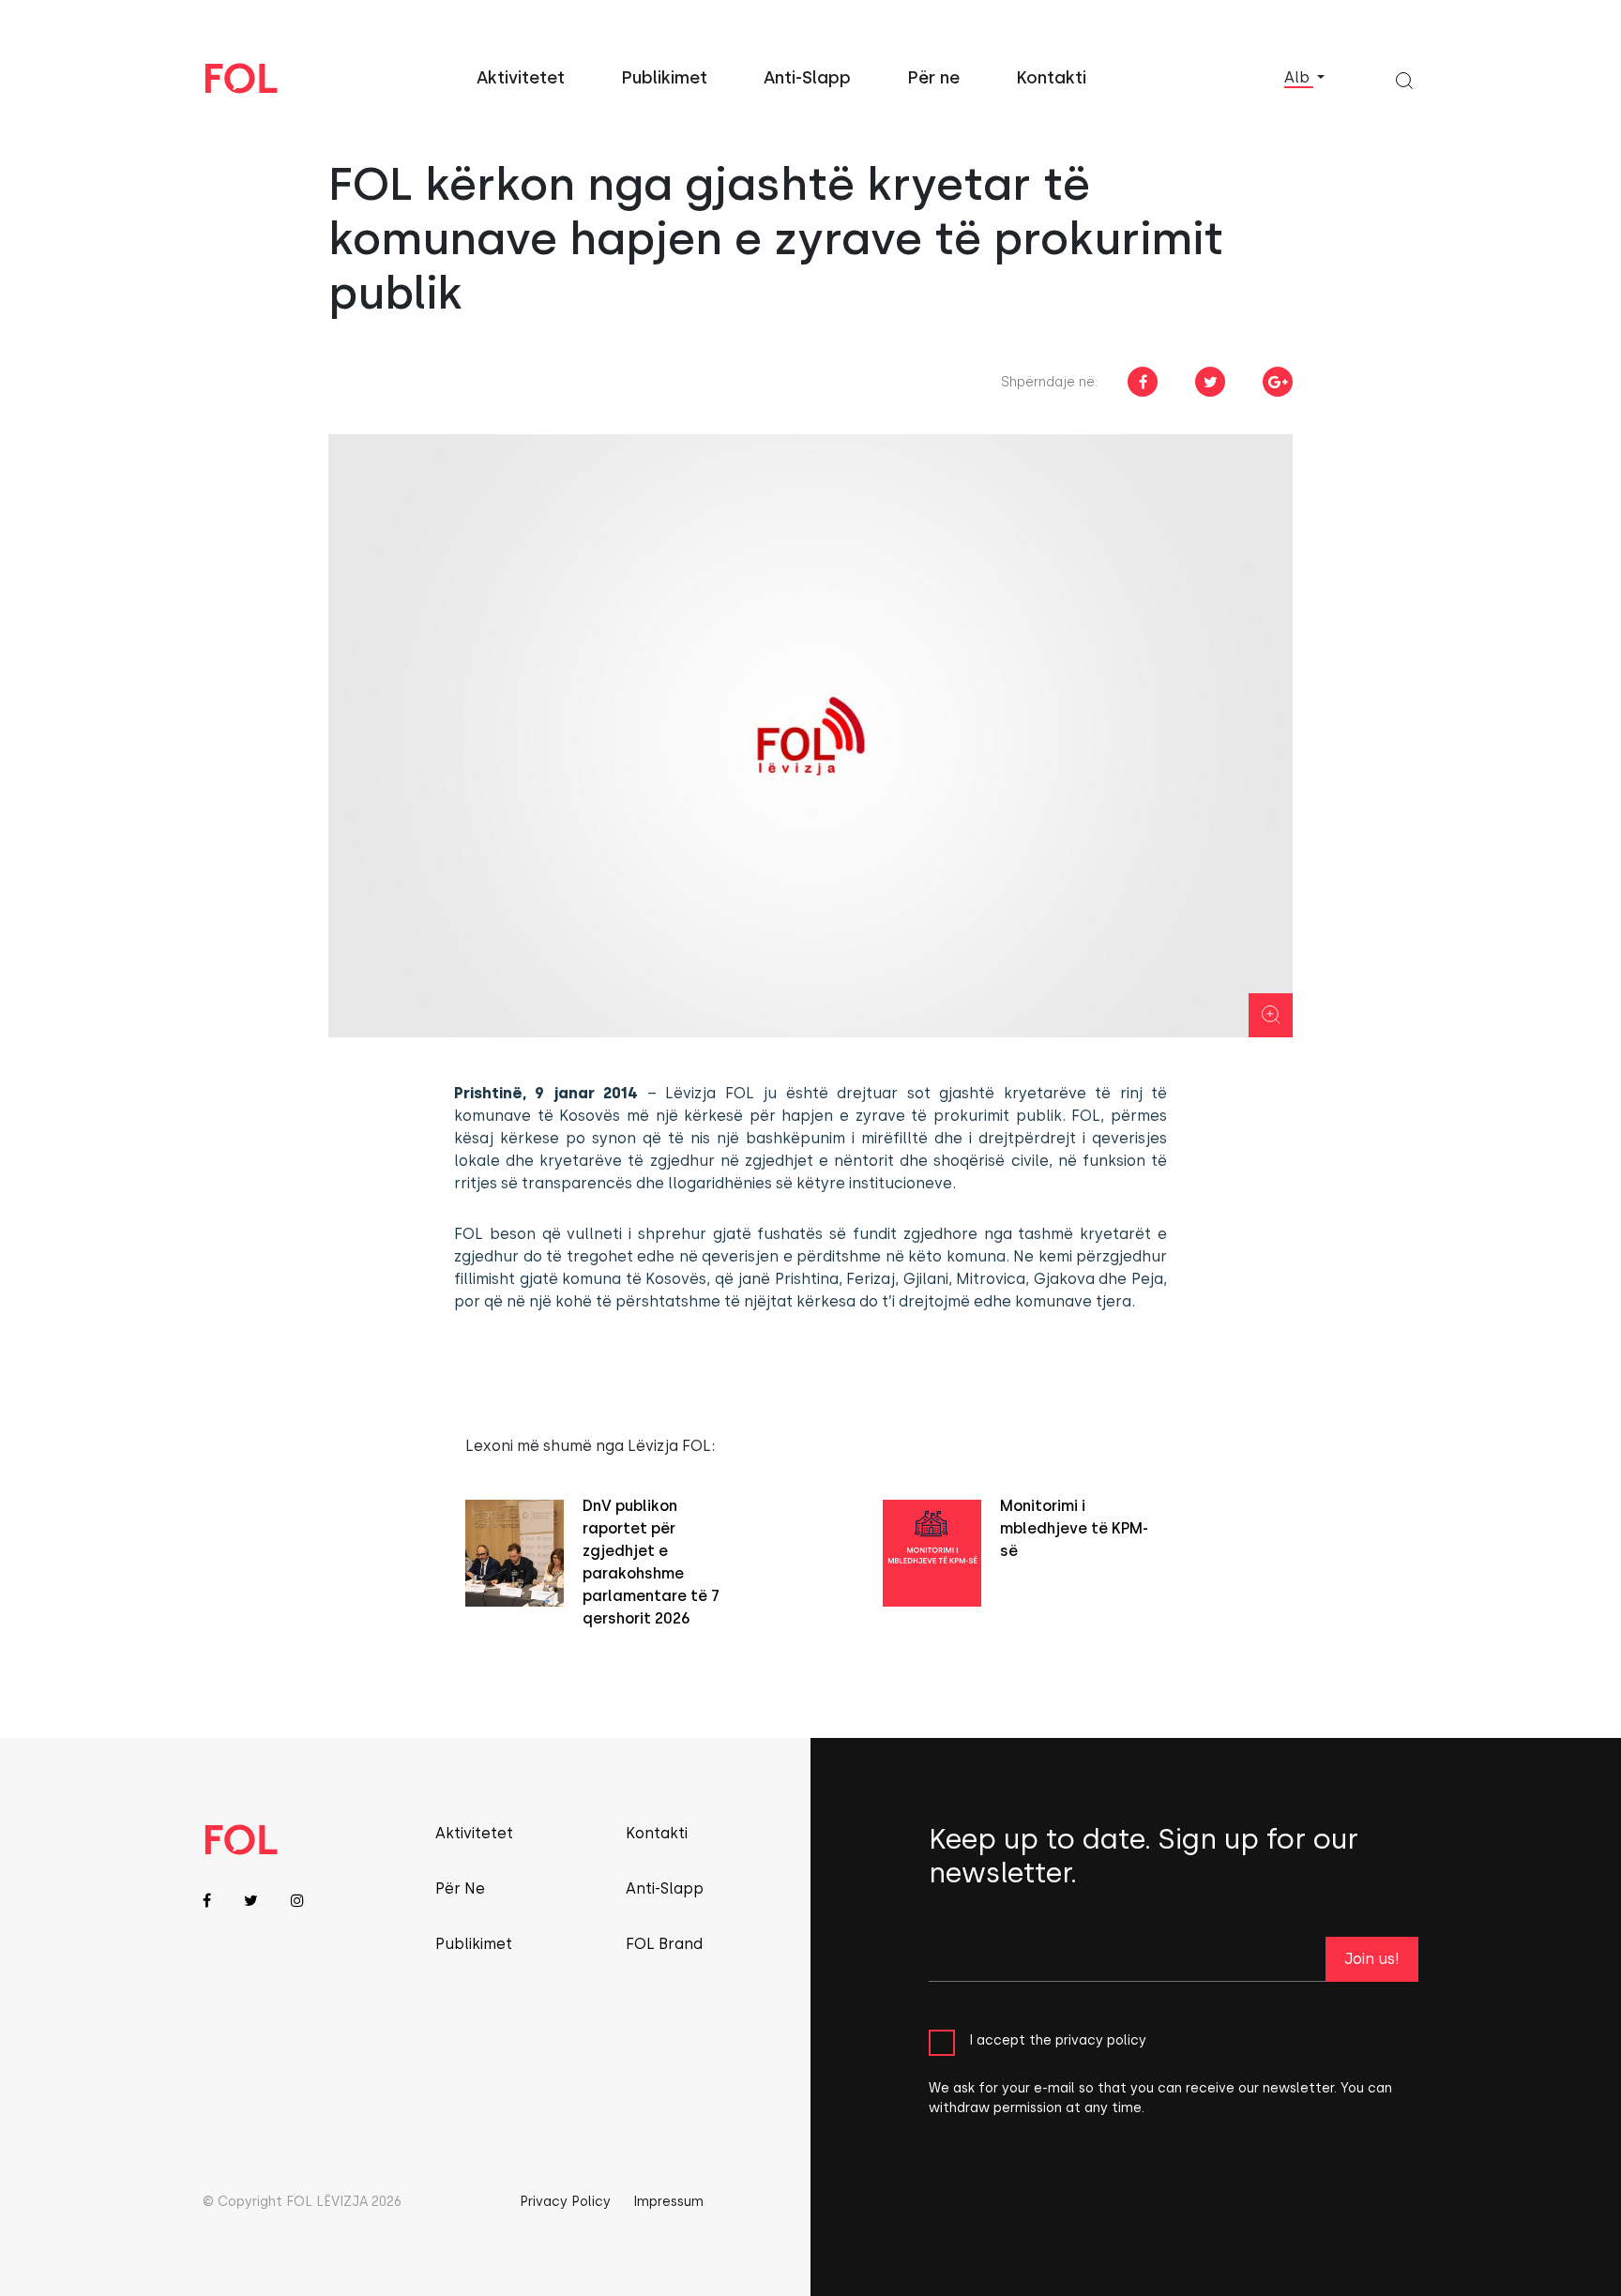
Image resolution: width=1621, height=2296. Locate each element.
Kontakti (1051, 78)
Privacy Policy (565, 2202)
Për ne (933, 78)
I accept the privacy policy (1058, 2040)
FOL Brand (664, 1944)
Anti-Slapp (807, 78)
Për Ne (460, 1888)
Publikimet (664, 78)
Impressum (668, 2202)
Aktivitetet (521, 78)
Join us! (1372, 1959)
